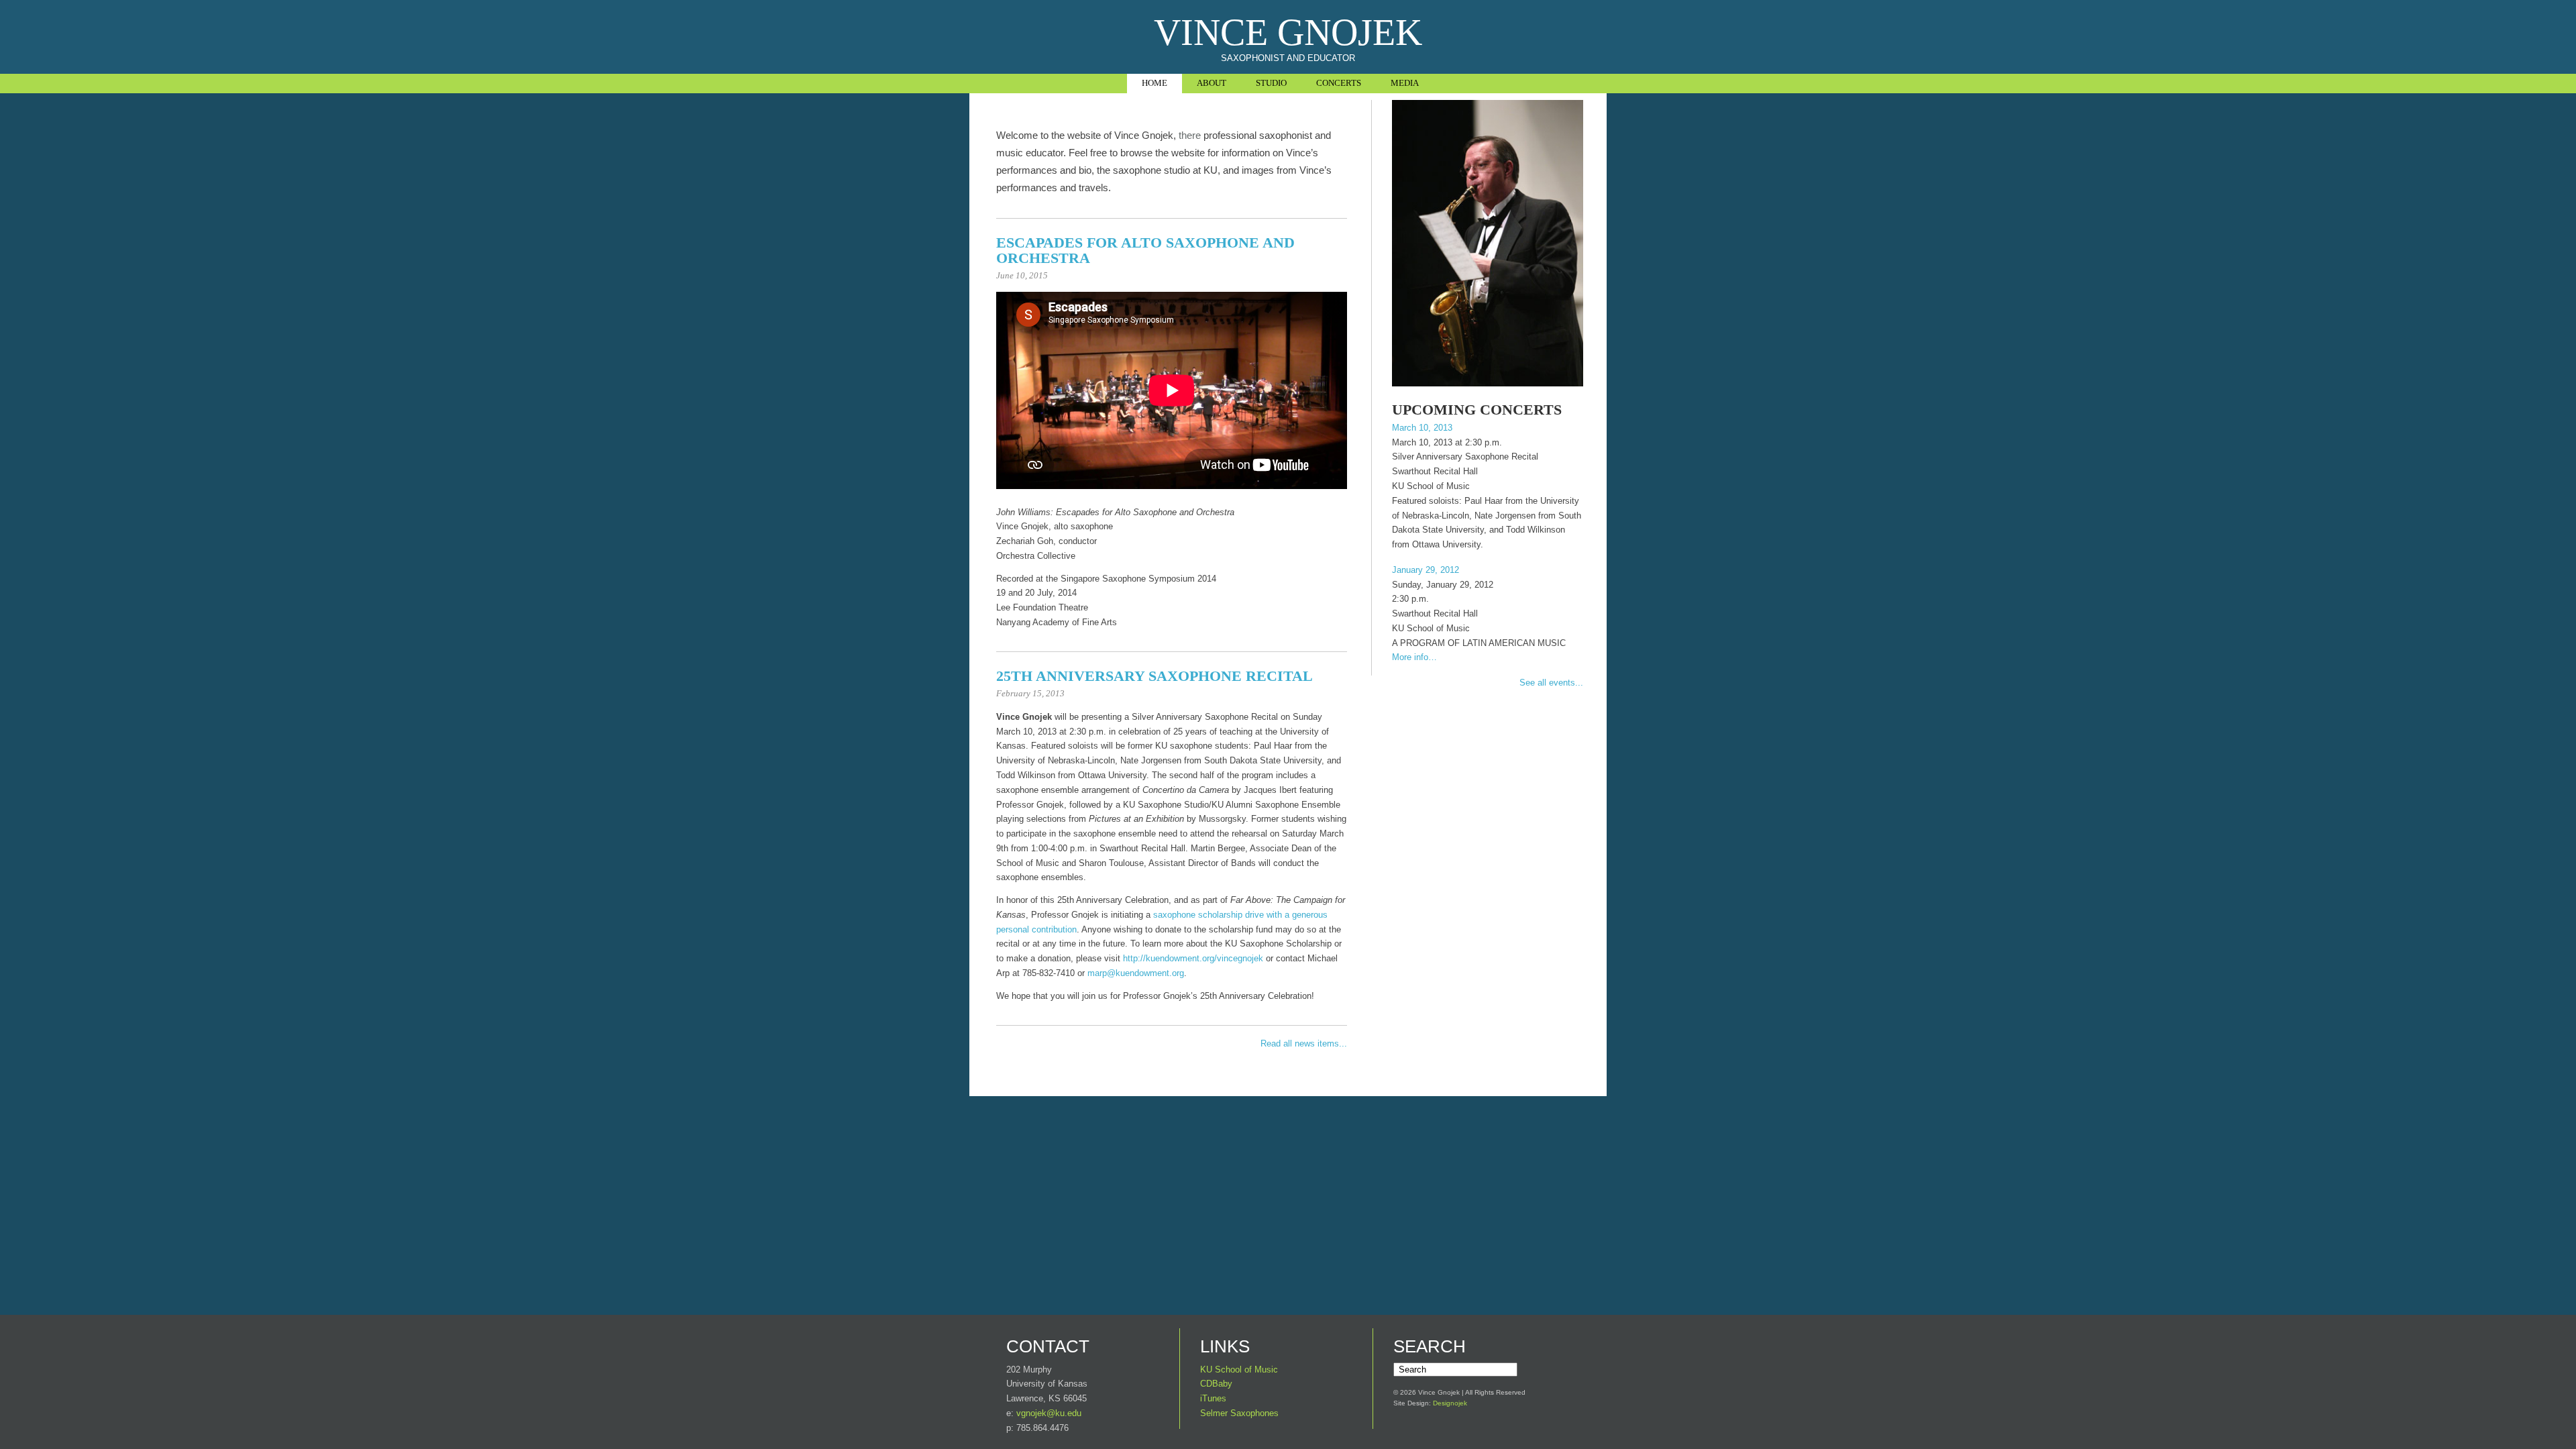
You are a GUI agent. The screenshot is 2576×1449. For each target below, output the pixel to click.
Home (1155, 83)
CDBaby (1216, 1384)
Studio (1271, 83)
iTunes (1213, 1398)
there (1190, 135)
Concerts (1339, 83)
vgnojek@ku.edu (1049, 1413)
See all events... (1551, 683)
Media (1405, 83)
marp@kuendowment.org (1136, 973)
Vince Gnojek (1288, 32)
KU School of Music (1239, 1370)
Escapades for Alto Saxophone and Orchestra (1145, 250)
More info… (1414, 657)
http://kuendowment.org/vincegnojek (1193, 958)
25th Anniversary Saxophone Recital (1155, 676)
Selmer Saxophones (1239, 1413)
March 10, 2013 (1422, 428)
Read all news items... (1304, 1043)
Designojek (1450, 1403)
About (1212, 83)
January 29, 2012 (1426, 570)
